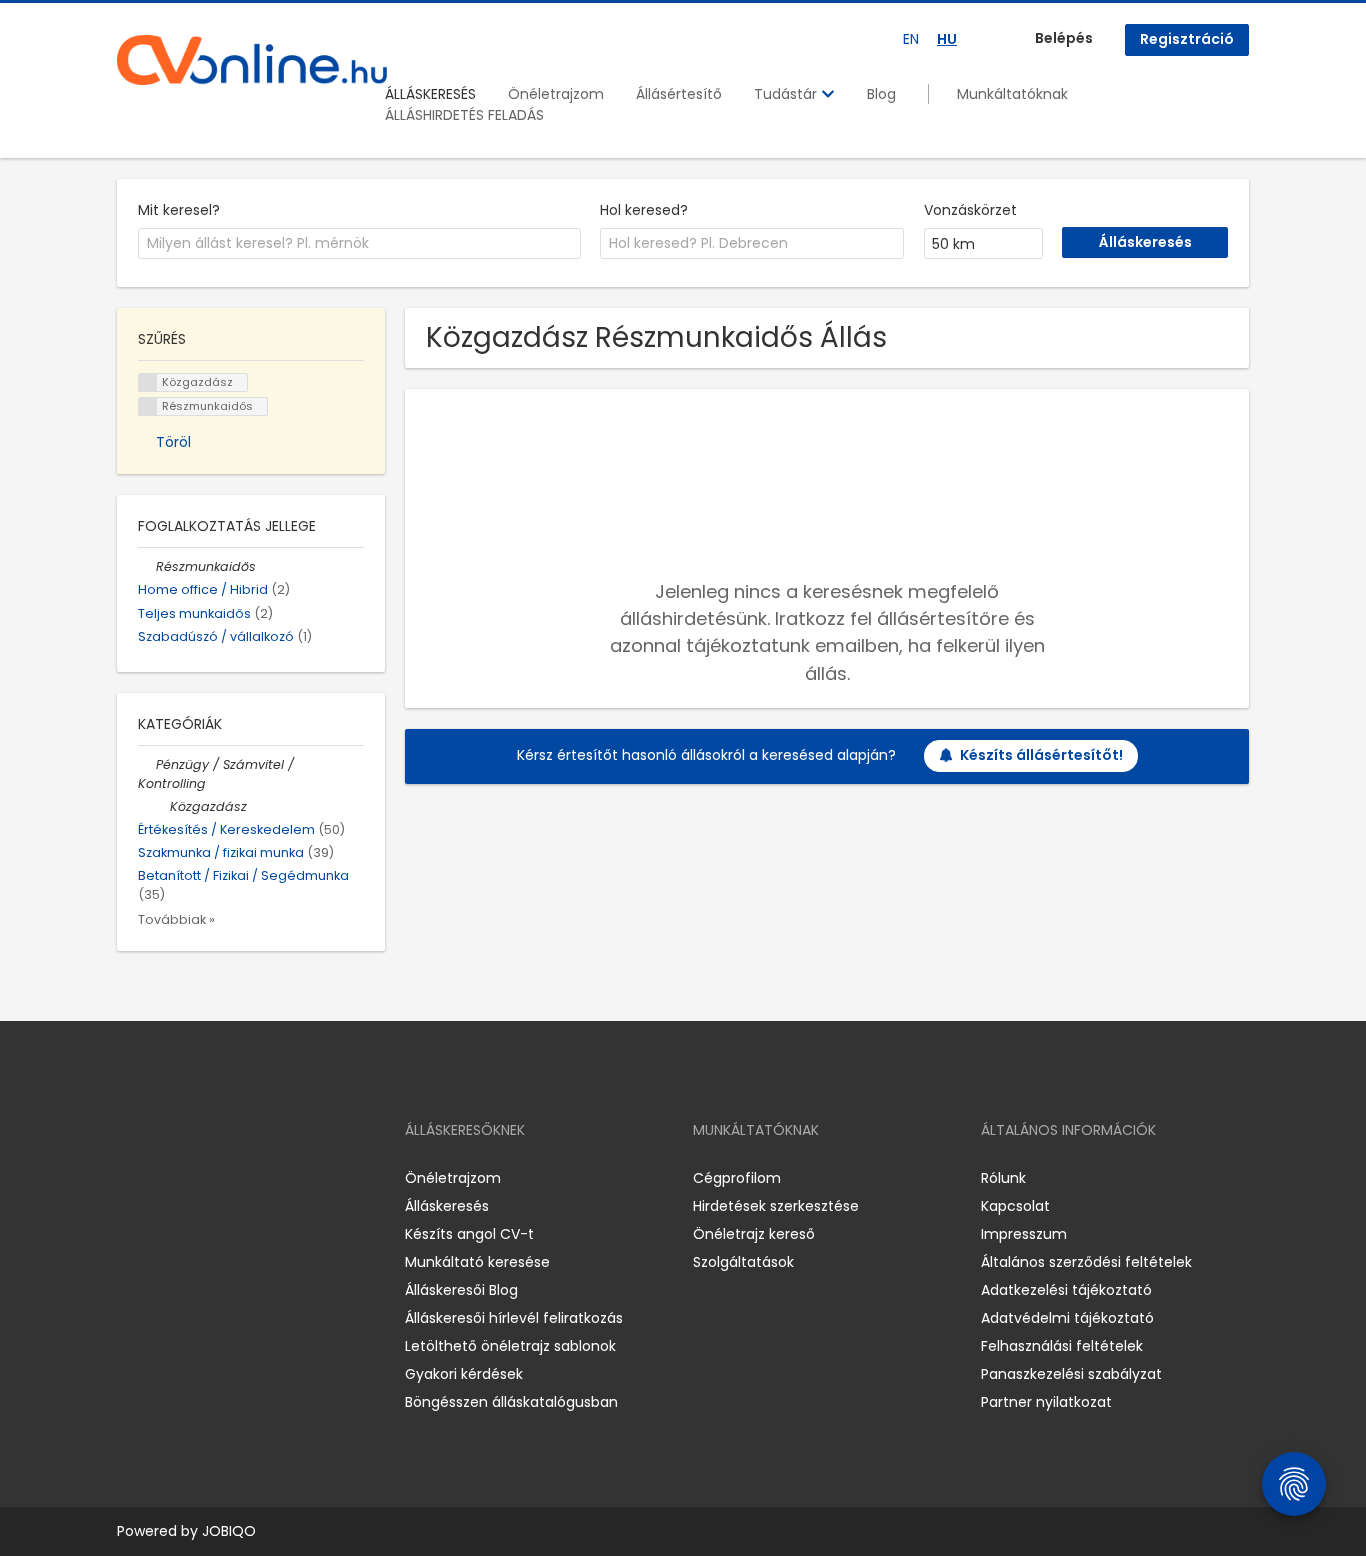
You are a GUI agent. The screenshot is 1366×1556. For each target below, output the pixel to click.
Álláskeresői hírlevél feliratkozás (514, 1318)
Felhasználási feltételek (1062, 1346)
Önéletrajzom (556, 94)
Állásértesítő (679, 94)
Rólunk (1003, 1178)
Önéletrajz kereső (754, 1234)
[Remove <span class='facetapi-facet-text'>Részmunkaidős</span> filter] (148, 406)
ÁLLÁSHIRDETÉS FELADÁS (464, 115)
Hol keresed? (644, 210)
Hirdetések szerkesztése (776, 1206)
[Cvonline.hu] (252, 60)
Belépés (1064, 38)
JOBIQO (229, 1531)
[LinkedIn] (197, 1177)
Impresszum (1024, 1234)
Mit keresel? (179, 210)
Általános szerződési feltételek (1086, 1262)
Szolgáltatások (743, 1262)
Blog (881, 94)
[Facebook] (131, 1177)
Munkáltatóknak (1012, 94)
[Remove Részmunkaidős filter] (147, 566)
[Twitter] (227, 1177)
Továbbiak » (176, 919)
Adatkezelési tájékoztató (1066, 1290)
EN (911, 39)
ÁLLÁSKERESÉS (430, 94)
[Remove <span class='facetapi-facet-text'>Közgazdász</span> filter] (148, 382)
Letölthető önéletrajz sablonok (510, 1346)
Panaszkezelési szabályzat (1071, 1374)
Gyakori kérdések (464, 1374)
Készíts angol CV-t (469, 1234)
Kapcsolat (1015, 1206)
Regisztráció (1187, 39)
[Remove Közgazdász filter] (161, 806)
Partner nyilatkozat (1046, 1402)
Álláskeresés (447, 1206)
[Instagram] (164, 1177)
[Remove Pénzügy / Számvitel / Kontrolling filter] (147, 764)
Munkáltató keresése (477, 1262)
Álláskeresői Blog (461, 1290)
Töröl (173, 442)
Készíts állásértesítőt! (1041, 755)
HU (947, 39)
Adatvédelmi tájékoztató (1067, 1318)
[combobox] (359, 244)
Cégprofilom (737, 1178)
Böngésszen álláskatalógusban (511, 1402)
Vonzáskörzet (970, 210)
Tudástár (787, 94)
